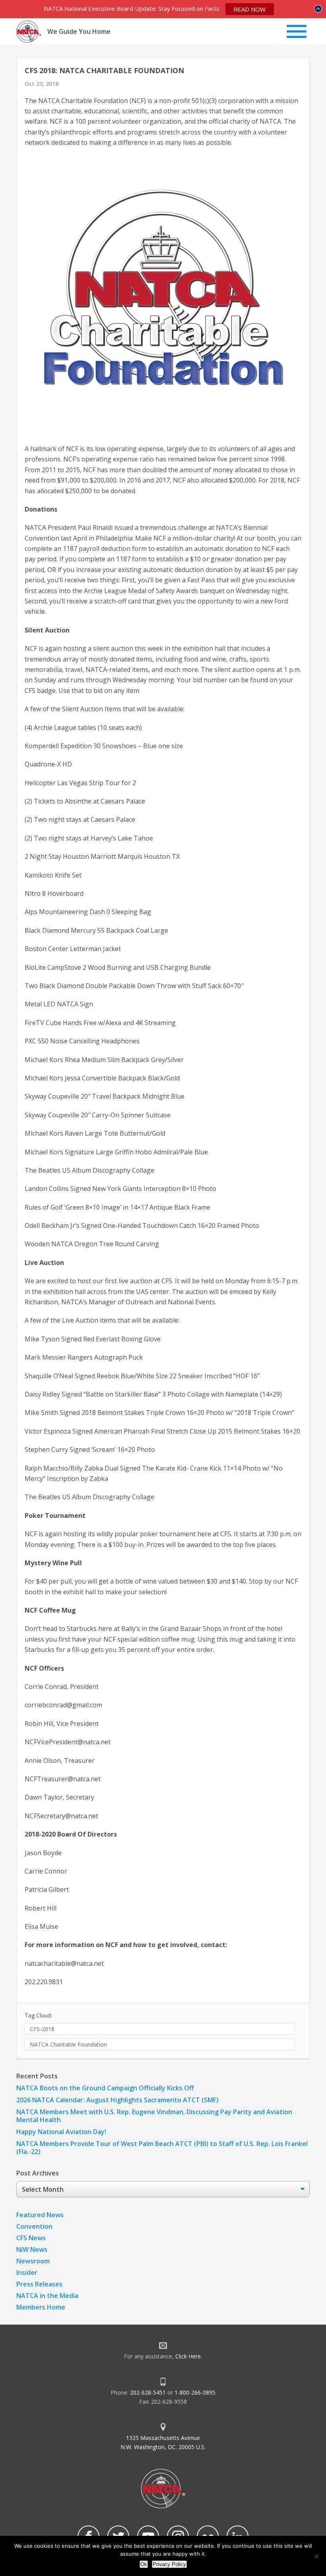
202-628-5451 (148, 2392)
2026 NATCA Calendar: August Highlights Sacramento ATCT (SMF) (117, 2100)
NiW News (32, 2249)
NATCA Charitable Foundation (68, 2044)
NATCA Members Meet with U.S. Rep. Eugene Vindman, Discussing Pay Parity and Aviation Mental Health (154, 2116)
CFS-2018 (42, 2029)
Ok (144, 2564)
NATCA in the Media (47, 2296)
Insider (27, 2272)
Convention (34, 2226)
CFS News (31, 2238)
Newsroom (33, 2261)
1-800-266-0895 (195, 2392)
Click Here (188, 2356)
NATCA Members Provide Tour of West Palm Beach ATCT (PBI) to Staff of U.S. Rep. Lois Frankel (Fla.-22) (162, 2148)
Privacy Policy (169, 2564)
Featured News (40, 2215)
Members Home (41, 2307)
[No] (316, 2556)
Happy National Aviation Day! (61, 2132)
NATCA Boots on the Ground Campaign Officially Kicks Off (105, 2088)
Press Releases (39, 2284)
